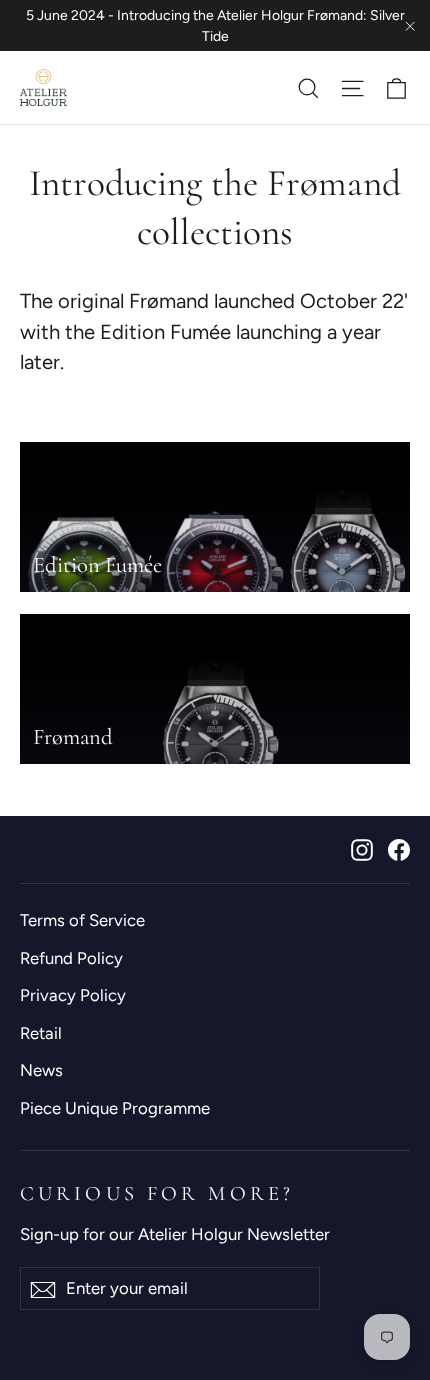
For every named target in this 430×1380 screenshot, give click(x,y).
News (41, 1070)
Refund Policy (71, 958)
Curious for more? (157, 1193)
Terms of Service (82, 920)
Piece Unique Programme (115, 1108)
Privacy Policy (73, 995)
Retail (41, 1033)
